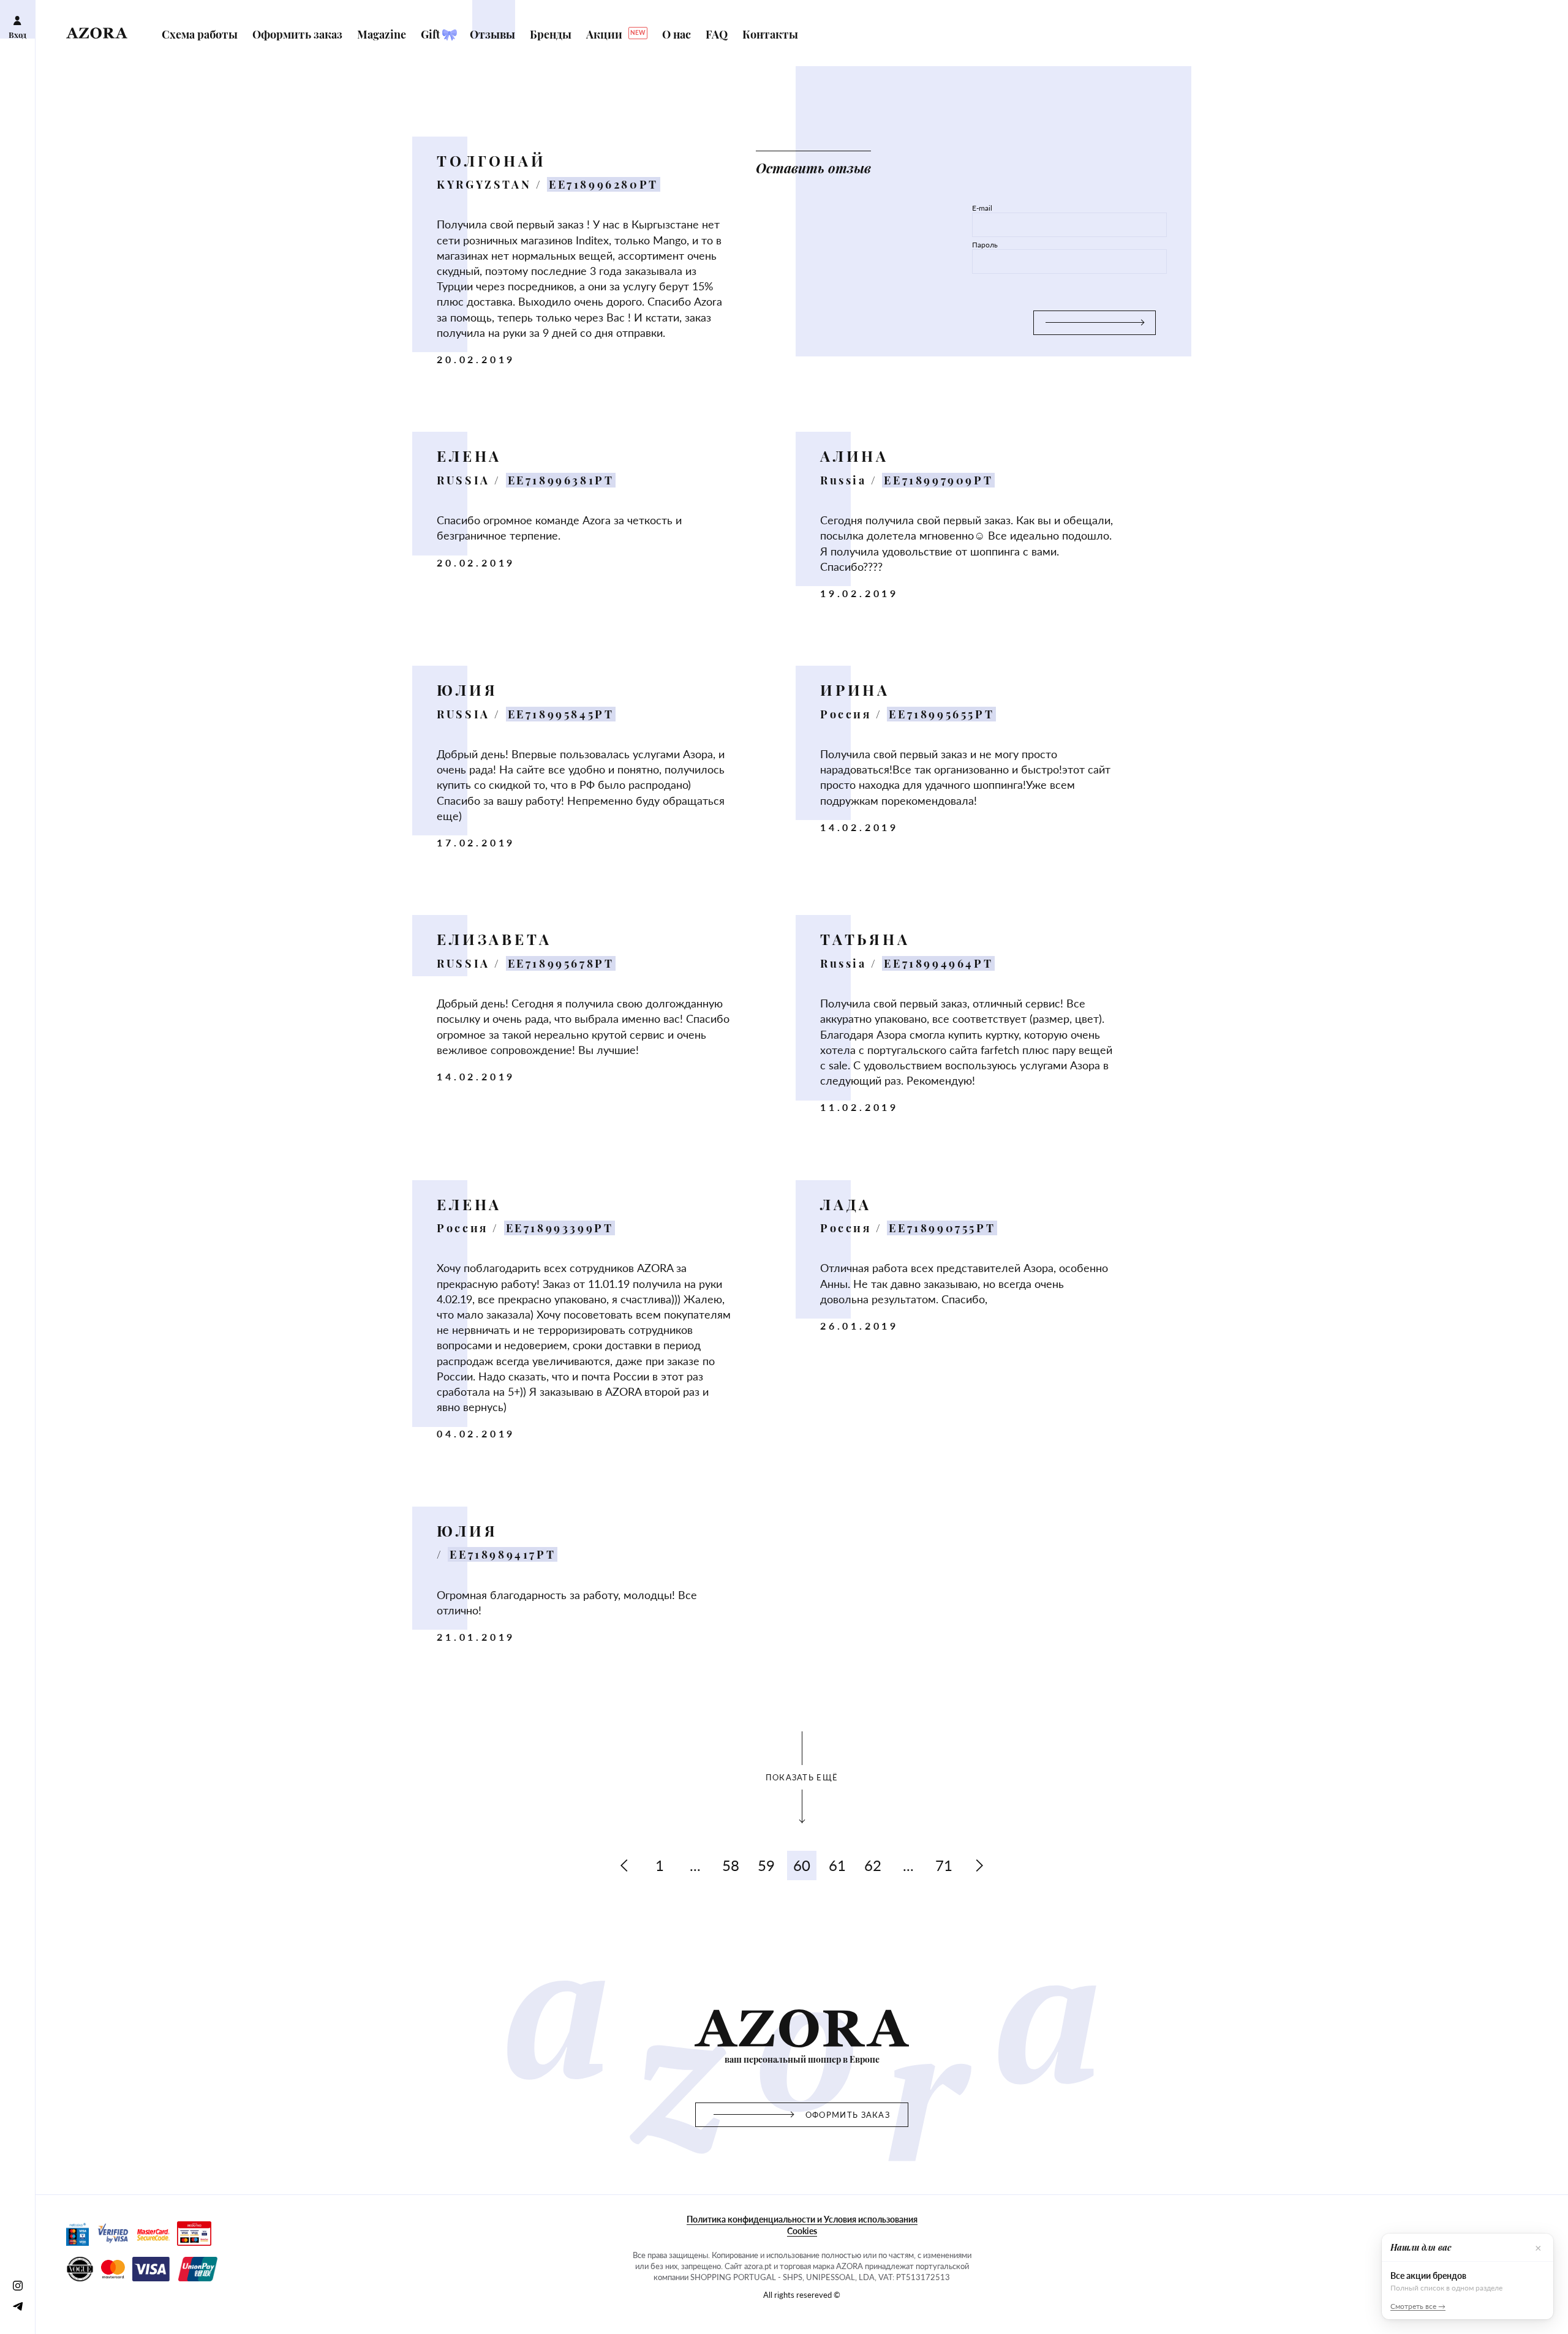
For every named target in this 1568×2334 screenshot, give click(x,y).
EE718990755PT (942, 1228)
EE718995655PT (941, 714)
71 (944, 1865)
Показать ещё (802, 1777)
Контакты (770, 34)
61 (837, 1865)
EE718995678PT (561, 963)
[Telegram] (17, 2306)
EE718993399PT (560, 1228)
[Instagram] (17, 2285)
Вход (17, 35)
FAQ (718, 34)
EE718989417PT (503, 1554)
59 (766, 1865)
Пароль (985, 245)
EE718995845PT (561, 714)
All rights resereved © (802, 2295)
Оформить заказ (299, 34)
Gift (432, 34)
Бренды (552, 34)
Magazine (383, 34)
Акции (616, 34)
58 (731, 1865)
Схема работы (201, 34)
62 (873, 1865)
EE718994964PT (938, 963)
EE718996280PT (604, 184)
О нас (678, 34)
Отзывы (494, 34)
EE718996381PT (561, 480)
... (695, 1865)
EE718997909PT (938, 480)
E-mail (982, 208)
